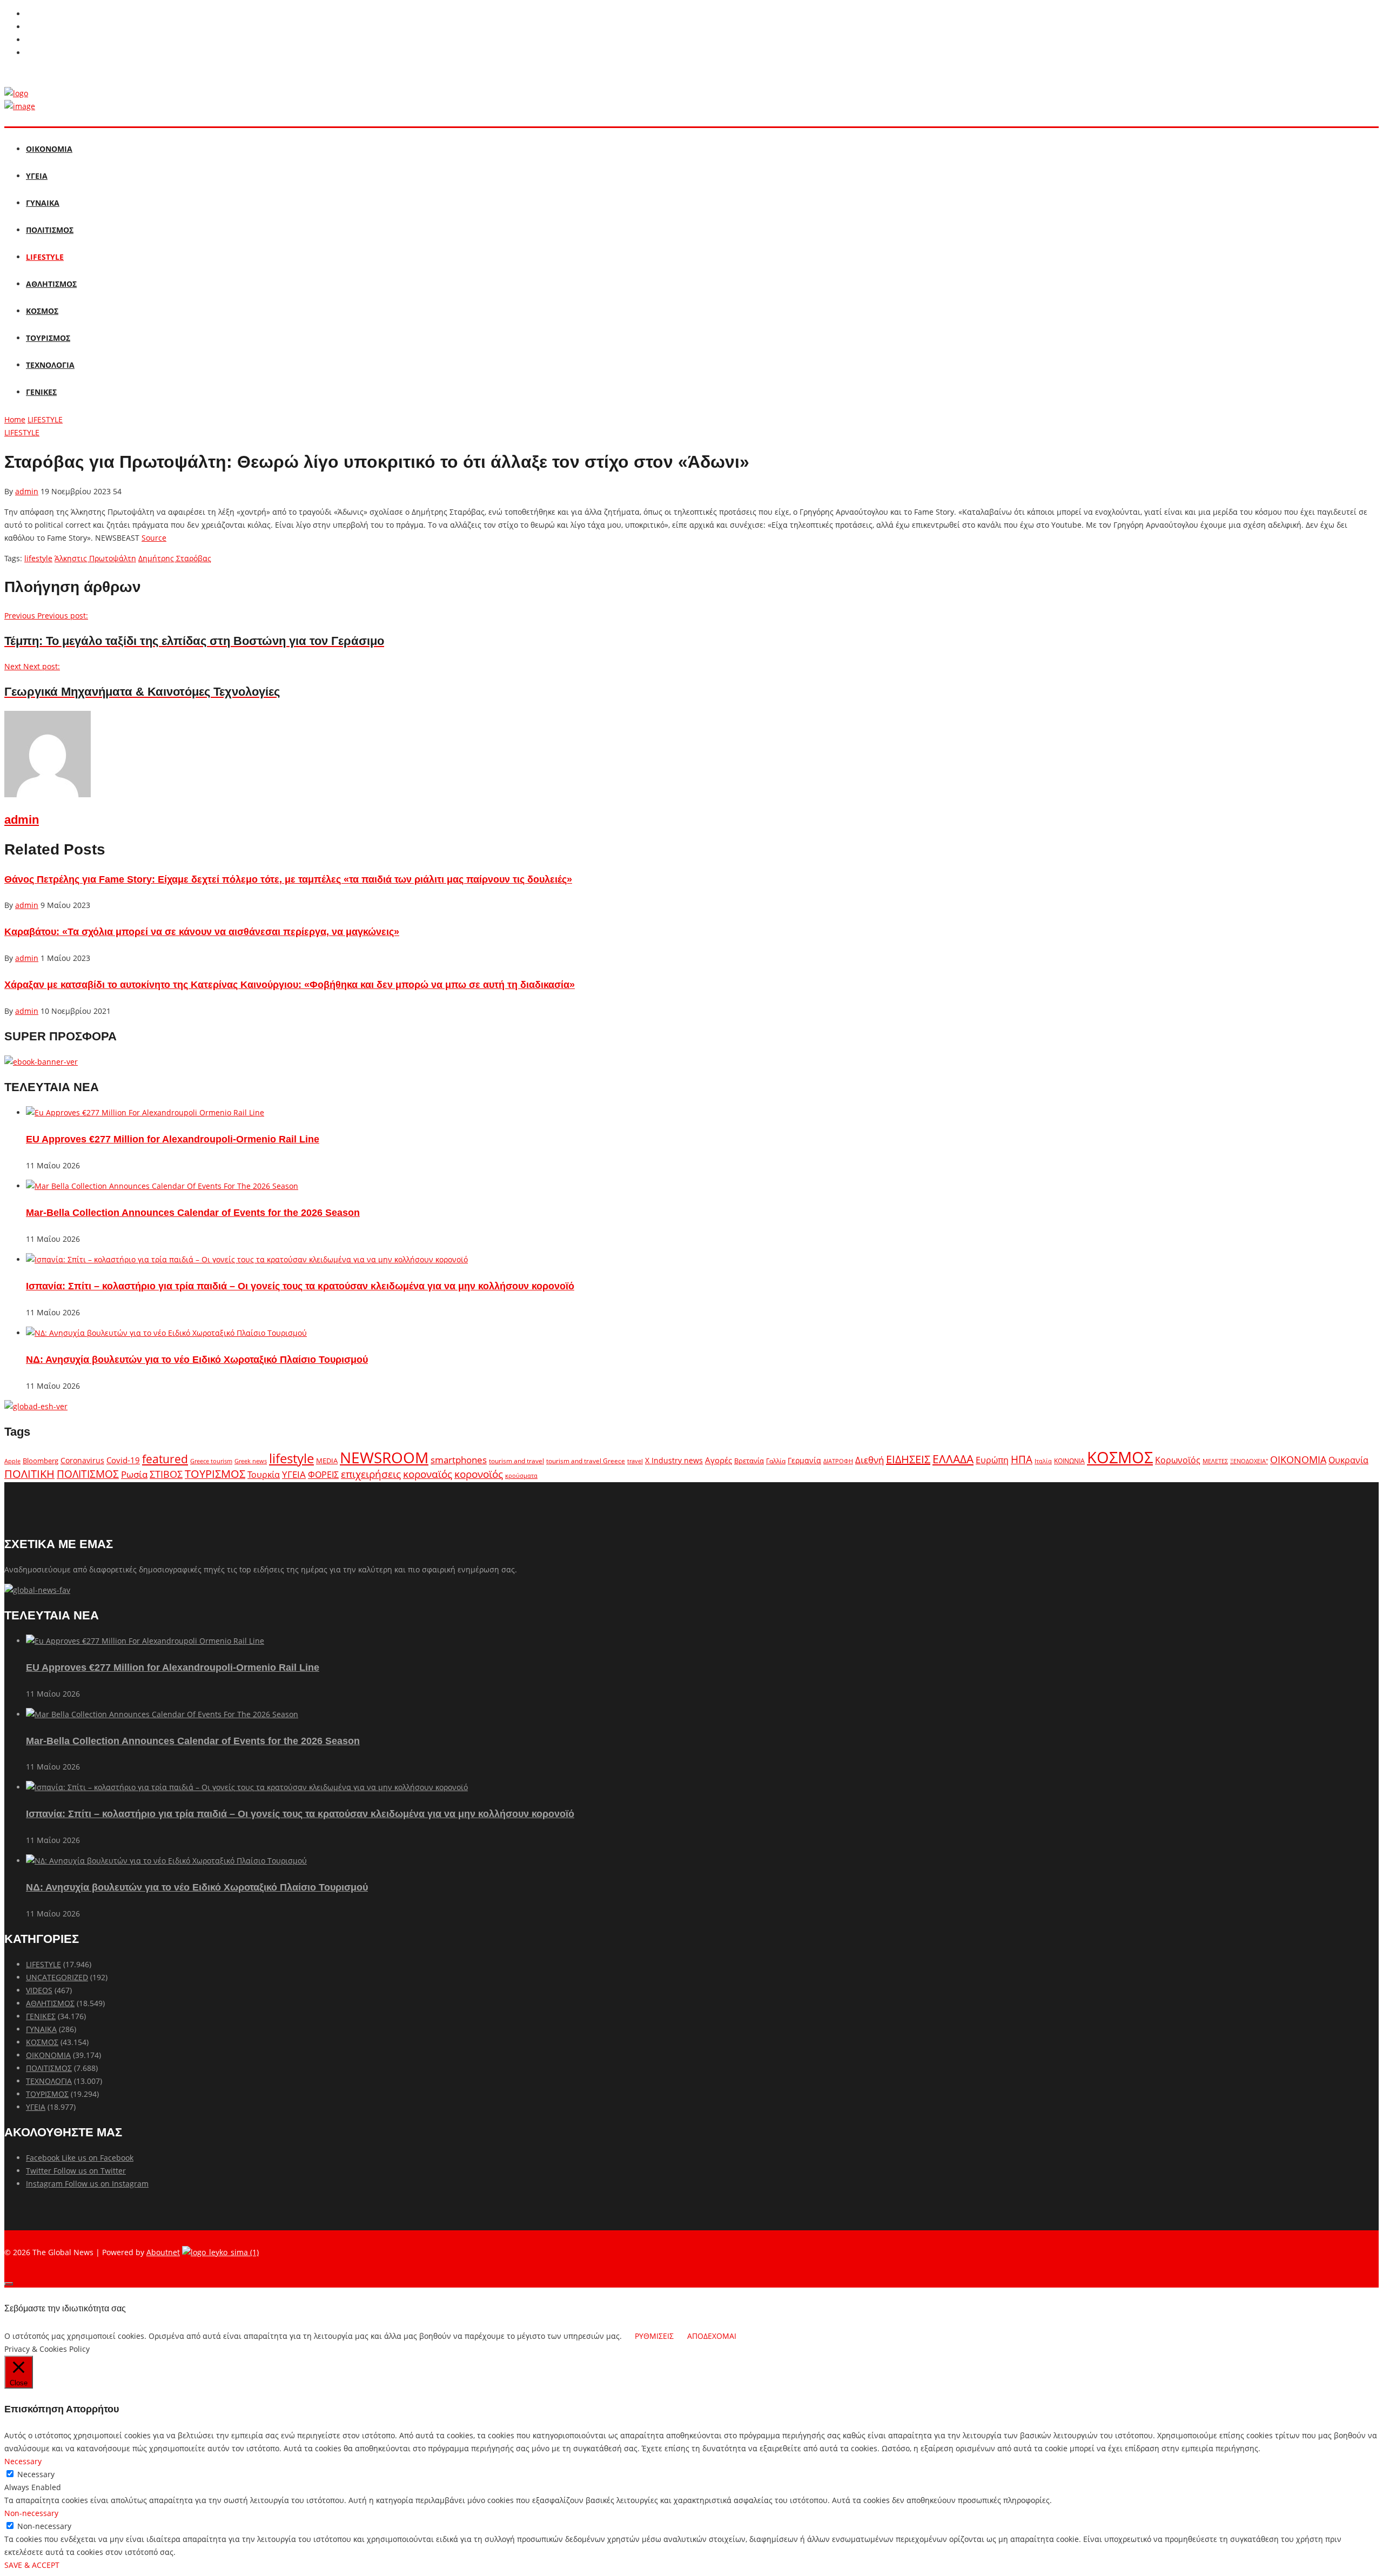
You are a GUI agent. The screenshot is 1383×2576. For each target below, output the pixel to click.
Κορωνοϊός (1178, 1460)
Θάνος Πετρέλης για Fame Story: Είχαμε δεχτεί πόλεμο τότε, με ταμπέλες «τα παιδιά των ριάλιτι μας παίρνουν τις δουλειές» (288, 879)
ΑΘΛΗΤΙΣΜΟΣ (51, 284)
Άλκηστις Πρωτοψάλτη (95, 558)
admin (27, 491)
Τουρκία (264, 1475)
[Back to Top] (9, 2284)
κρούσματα (521, 1475)
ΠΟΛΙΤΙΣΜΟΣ (50, 230)
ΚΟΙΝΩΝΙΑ (1069, 1461)
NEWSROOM (384, 1457)
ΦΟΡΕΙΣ (323, 1475)
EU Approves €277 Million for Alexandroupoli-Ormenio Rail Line (173, 1139)
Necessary (36, 2474)
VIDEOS (39, 1990)
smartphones (459, 1460)
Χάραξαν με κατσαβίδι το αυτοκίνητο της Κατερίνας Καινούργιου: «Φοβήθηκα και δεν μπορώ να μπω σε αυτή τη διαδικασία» (290, 985)
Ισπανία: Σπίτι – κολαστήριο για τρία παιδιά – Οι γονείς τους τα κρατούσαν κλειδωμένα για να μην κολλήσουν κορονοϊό (300, 1286)
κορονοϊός (479, 1474)
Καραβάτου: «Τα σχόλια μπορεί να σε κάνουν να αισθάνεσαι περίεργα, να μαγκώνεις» (202, 932)
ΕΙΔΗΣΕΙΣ (908, 1459)
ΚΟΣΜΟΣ (42, 311)
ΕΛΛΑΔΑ (953, 1459)
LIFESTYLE (45, 257)
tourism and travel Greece (586, 1461)
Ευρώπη (992, 1460)
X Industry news (674, 1460)
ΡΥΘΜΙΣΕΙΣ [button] (654, 2336)
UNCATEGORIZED (57, 1977)
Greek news (251, 1461)
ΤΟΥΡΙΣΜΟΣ (48, 338)
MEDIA (327, 1461)
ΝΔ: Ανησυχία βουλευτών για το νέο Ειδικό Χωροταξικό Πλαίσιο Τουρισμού (197, 1360)
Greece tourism (211, 1461)
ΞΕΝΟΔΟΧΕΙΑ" (1249, 1461)
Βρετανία (749, 1461)
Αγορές (719, 1460)
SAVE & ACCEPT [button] (32, 2565)
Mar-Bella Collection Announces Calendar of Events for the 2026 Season (193, 1213)
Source (154, 538)
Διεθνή (870, 1460)
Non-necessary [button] (31, 2513)
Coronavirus (82, 1461)
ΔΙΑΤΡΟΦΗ (838, 1461)
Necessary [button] (23, 2461)
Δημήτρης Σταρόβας (175, 558)
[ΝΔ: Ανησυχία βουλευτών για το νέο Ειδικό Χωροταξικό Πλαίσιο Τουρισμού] (166, 1333)
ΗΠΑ (1022, 1459)
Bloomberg (41, 1461)
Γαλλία (776, 1461)
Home (15, 419)
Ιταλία (1043, 1461)
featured (165, 1459)
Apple (12, 1461)
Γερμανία (804, 1460)
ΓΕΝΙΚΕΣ (41, 392)
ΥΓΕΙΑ (37, 176)
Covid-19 (123, 1460)
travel (635, 1461)
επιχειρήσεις (371, 1474)
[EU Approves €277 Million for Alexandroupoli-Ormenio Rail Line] (145, 1112)
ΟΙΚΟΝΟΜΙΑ (49, 149)
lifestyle (38, 558)
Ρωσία (134, 1474)
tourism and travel (516, 1461)
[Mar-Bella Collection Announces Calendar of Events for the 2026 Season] (162, 1186)
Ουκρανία (1348, 1460)
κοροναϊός (428, 1474)
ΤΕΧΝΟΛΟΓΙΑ (50, 365)
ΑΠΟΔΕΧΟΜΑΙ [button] (712, 2336)
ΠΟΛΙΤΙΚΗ (29, 1474)
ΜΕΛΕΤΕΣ (1215, 1461)
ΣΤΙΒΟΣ (166, 1474)
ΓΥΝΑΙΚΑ (43, 203)
